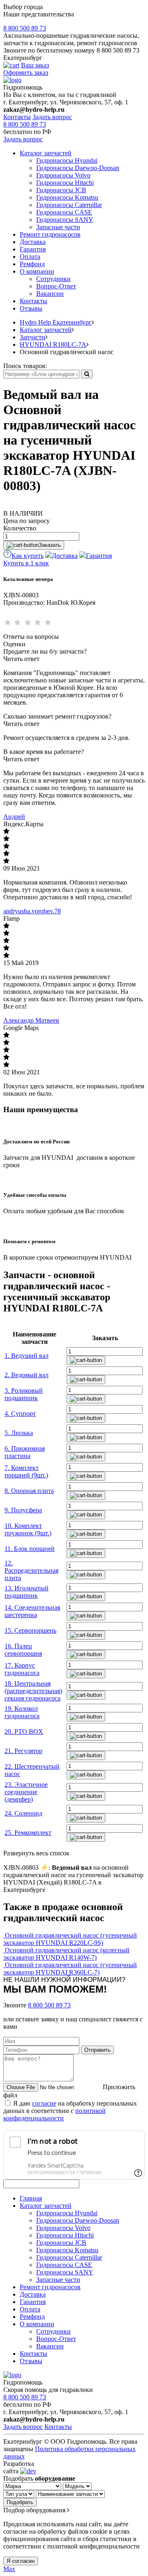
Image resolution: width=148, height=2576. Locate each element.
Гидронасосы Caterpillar (69, 205)
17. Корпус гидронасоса (22, 1669)
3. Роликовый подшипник (24, 1394)
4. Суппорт (20, 1414)
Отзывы (31, 308)
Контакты (17, 117)
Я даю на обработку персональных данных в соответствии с (70, 2111)
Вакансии (50, 294)
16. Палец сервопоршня (23, 1650)
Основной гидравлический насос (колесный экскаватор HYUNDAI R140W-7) (66, 1954)
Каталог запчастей (46, 153)
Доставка (33, 242)
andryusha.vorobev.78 (32, 911)
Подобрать (20, 2502)
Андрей (14, 817)
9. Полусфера (23, 1510)
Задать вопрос (52, 117)
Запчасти (32, 337)
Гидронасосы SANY (65, 220)
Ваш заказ (35, 65)
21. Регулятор (23, 1751)
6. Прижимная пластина (25, 1452)
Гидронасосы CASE (64, 212)
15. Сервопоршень (30, 1630)
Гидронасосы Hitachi (65, 183)
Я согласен (21, 2561)
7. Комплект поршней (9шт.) (26, 1471)
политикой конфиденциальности (54, 2114)
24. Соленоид (23, 1813)
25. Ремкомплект (28, 1833)
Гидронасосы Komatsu (67, 197)
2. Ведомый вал (27, 1375)
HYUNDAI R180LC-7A (53, 344)
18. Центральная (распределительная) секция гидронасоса (33, 1691)
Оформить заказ (26, 73)
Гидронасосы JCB (61, 190)
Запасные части (58, 227)
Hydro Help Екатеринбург (56, 322)
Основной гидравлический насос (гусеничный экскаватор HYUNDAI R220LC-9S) (70, 1939)
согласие (44, 2103)
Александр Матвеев (31, 1020)
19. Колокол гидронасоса (22, 1712)
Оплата (30, 257)
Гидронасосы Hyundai (67, 160)
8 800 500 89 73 (25, 28)
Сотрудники (53, 279)
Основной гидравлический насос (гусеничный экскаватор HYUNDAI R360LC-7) (70, 1969)
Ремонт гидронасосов (50, 234)
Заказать (50, 545)
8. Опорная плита (29, 1491)
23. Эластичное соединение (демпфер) (26, 1792)
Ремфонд (32, 264)
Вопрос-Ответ (56, 286)
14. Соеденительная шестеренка (32, 1611)
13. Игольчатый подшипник (27, 1592)
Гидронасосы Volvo (63, 175)
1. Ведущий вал (27, 1356)
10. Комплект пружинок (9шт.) (28, 1529)
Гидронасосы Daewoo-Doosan (78, 168)
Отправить (97, 2050)
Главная (31, 2198)
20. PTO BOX (24, 1732)
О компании (37, 271)
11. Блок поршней (30, 1549)
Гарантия (33, 249)
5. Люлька (19, 1433)
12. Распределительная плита (31, 1570)
